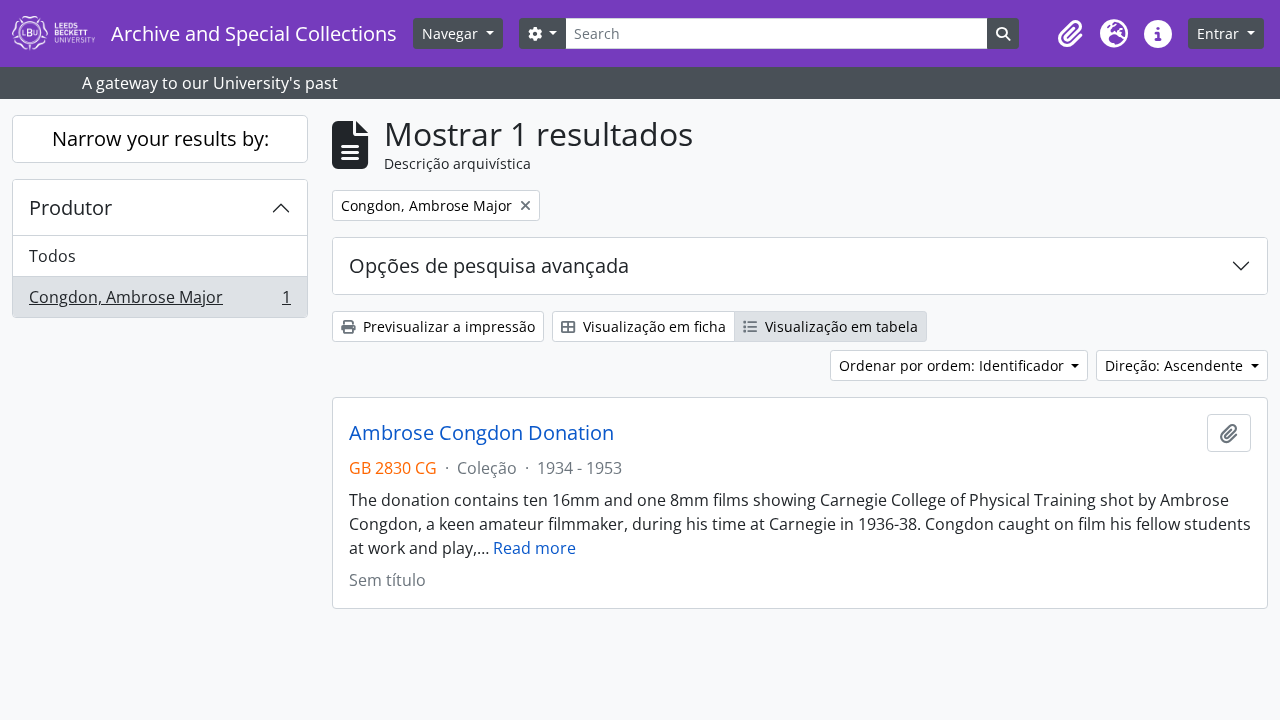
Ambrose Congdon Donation (481, 433)
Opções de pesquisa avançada (489, 265)
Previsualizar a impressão (447, 326)
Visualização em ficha (652, 326)
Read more (534, 548)
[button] (1070, 34)
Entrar (1220, 33)
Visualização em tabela (839, 326)
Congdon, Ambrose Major (159, 301)
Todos (52, 256)
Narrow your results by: (160, 138)
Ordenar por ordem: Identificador (953, 365)
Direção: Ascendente (1176, 365)
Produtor (70, 207)
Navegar (452, 33)
